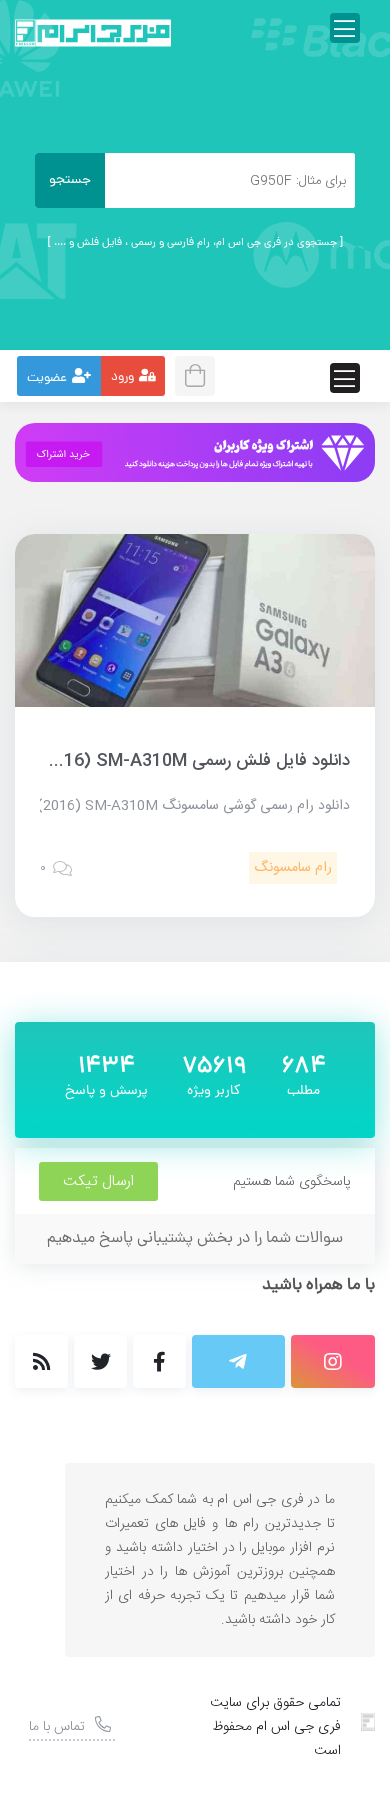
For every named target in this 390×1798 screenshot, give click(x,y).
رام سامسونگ (293, 868)
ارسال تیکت (98, 1181)
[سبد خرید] (201, 373)
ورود (122, 377)
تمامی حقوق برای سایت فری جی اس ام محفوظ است (275, 1727)
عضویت (47, 378)
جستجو (70, 180)
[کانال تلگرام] (238, 1361)
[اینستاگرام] (333, 1361)
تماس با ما (57, 1727)
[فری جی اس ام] (93, 33)
